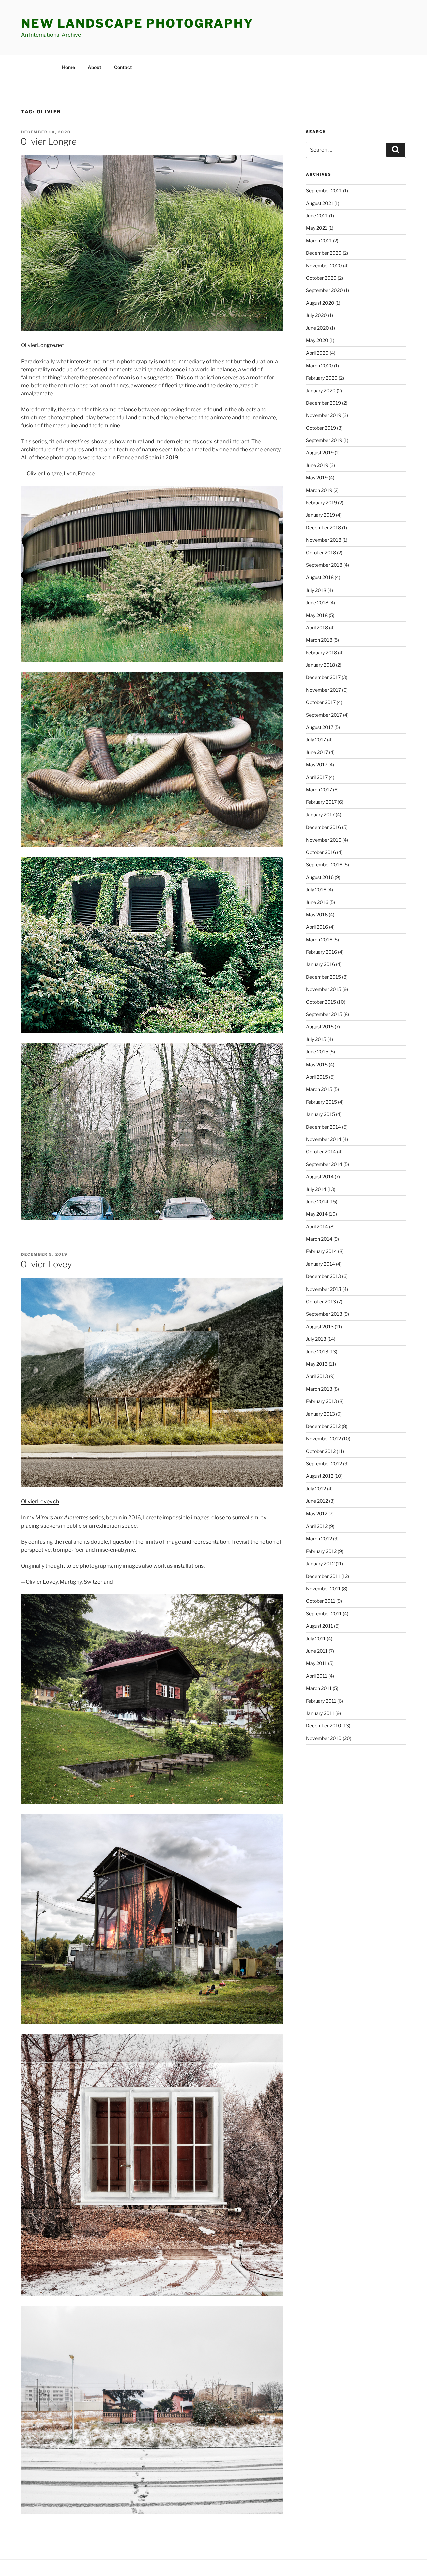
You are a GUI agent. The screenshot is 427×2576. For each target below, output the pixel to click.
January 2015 (320, 1114)
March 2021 (319, 241)
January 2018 (320, 665)
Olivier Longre (49, 141)
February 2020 (322, 378)
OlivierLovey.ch (40, 1502)
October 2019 (321, 428)
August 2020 (320, 303)
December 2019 (323, 403)
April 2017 (317, 777)
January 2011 (320, 1713)
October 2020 (321, 278)
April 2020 (317, 353)
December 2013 (323, 1276)
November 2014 (324, 1139)
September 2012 (324, 1464)
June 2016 (317, 902)
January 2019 (320, 515)
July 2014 (316, 1189)
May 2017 (317, 765)
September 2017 (324, 715)
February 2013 (321, 1401)
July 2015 (316, 1039)
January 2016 (320, 964)
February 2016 (321, 952)
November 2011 (323, 1588)
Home (69, 67)
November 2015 (324, 989)
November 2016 (324, 840)
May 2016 (317, 914)
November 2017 (323, 690)
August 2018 (320, 577)
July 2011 (316, 1638)
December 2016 (323, 827)
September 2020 (324, 290)
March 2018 (319, 640)
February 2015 (321, 1102)
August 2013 (320, 1326)
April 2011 (317, 1676)
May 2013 (317, 1364)
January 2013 (320, 1414)
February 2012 (321, 1551)
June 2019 (317, 465)
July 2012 (316, 1489)
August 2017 (320, 727)
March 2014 (319, 1239)
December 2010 (324, 1726)
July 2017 (316, 740)
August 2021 (320, 203)
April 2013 (317, 1376)
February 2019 (321, 503)
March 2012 (319, 1538)
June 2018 (317, 602)
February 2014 (321, 1251)
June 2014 (317, 1202)
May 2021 (317, 228)
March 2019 (319, 490)
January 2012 (320, 1563)
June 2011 (317, 1651)
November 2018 (324, 540)
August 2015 (320, 1027)
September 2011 (324, 1613)
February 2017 (321, 802)
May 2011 (316, 1663)
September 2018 (324, 565)
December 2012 (323, 1426)
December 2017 (323, 677)
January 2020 (321, 390)
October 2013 (321, 1301)
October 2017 (321, 702)
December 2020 (324, 253)
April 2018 (317, 627)
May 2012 (317, 1514)
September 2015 (324, 1014)
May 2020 (317, 340)
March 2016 (319, 940)
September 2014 (324, 1164)
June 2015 (317, 1052)
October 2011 (321, 1601)
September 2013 (324, 1314)
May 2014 (317, 1214)
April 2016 (317, 927)
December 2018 (323, 528)
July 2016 (316, 889)
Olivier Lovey (46, 1264)
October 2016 (321, 852)
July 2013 (316, 1339)
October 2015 (321, 1002)
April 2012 (317, 1526)
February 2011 (321, 1701)
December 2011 (323, 1576)
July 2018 (316, 590)
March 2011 (319, 1688)
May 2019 (317, 478)
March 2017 (319, 790)
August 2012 (320, 1476)
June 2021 (317, 215)
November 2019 (324, 415)
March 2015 (319, 1089)
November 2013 (324, 1289)
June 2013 (317, 1351)
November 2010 (324, 1738)
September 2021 (324, 190)
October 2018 (321, 553)
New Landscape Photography (137, 23)
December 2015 (323, 977)
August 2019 (320, 452)
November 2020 (324, 266)
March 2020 (319, 365)
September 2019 (324, 440)
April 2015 (317, 1077)
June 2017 (317, 752)
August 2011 (319, 1626)
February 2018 (321, 652)
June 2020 (317, 328)
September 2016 (324, 864)
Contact (123, 67)
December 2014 (323, 1127)
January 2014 (320, 1264)
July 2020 (316, 315)
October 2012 (321, 1451)
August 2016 (320, 877)
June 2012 (317, 1501)
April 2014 (317, 1227)
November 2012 (323, 1439)
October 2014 (321, 1151)
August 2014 (320, 1177)
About (95, 67)
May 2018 (317, 615)
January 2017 (320, 815)
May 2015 (317, 1064)
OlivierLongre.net (43, 345)
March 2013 (319, 1389)
